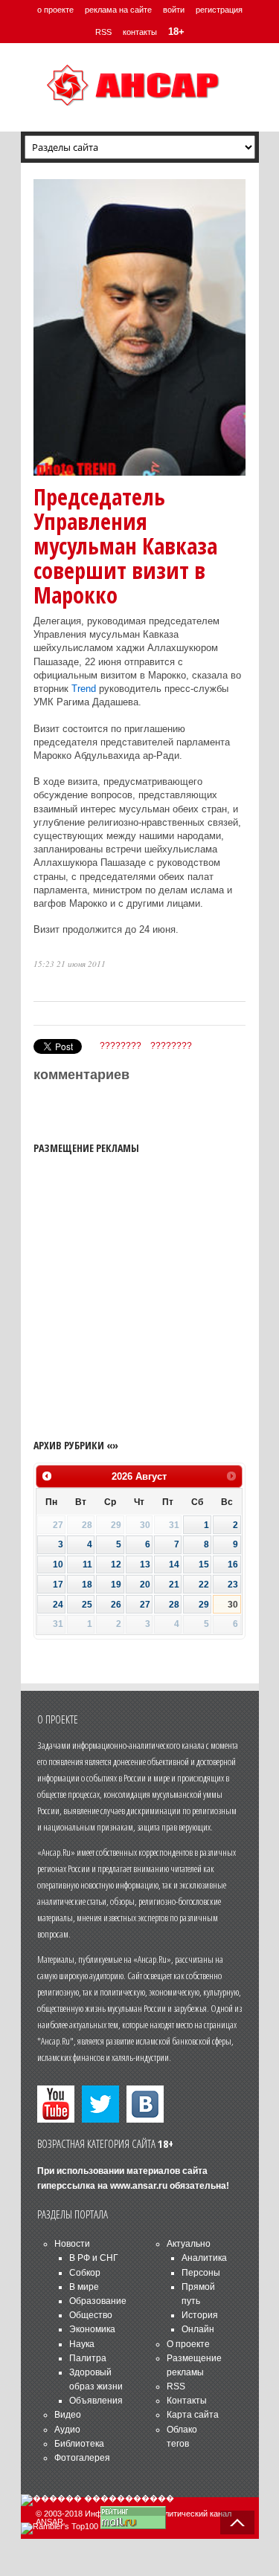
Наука (82, 2344)
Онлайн (198, 2329)
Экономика (92, 2329)
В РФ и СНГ (94, 2258)
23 (233, 1585)
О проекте (188, 2344)
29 (204, 1605)
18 (87, 1585)
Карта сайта (193, 2415)
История (200, 2315)
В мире (84, 2287)
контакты (140, 32)
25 (87, 1605)
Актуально (189, 2244)
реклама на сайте (118, 10)
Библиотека (79, 2444)
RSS (103, 32)
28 (174, 1605)
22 (204, 1585)
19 (116, 1585)
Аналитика (204, 2258)
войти (174, 10)
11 (87, 1564)
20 (145, 1585)
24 (58, 1605)
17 (58, 1585)
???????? (121, 1046)
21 (174, 1585)
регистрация (219, 10)
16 (233, 1564)
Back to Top (237, 2522)
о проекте (55, 10)
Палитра (88, 2358)
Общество (91, 2315)
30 (233, 1605)
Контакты (187, 2401)
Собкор (85, 2273)
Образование (98, 2301)
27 (145, 1605)
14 (174, 1564)
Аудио (67, 2430)
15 (204, 1564)
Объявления (96, 2401)
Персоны (201, 2273)
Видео (68, 2415)
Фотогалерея (82, 2458)
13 (145, 1564)
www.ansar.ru (139, 2186)
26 (116, 1605)
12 (116, 1564)
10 (58, 1564)
